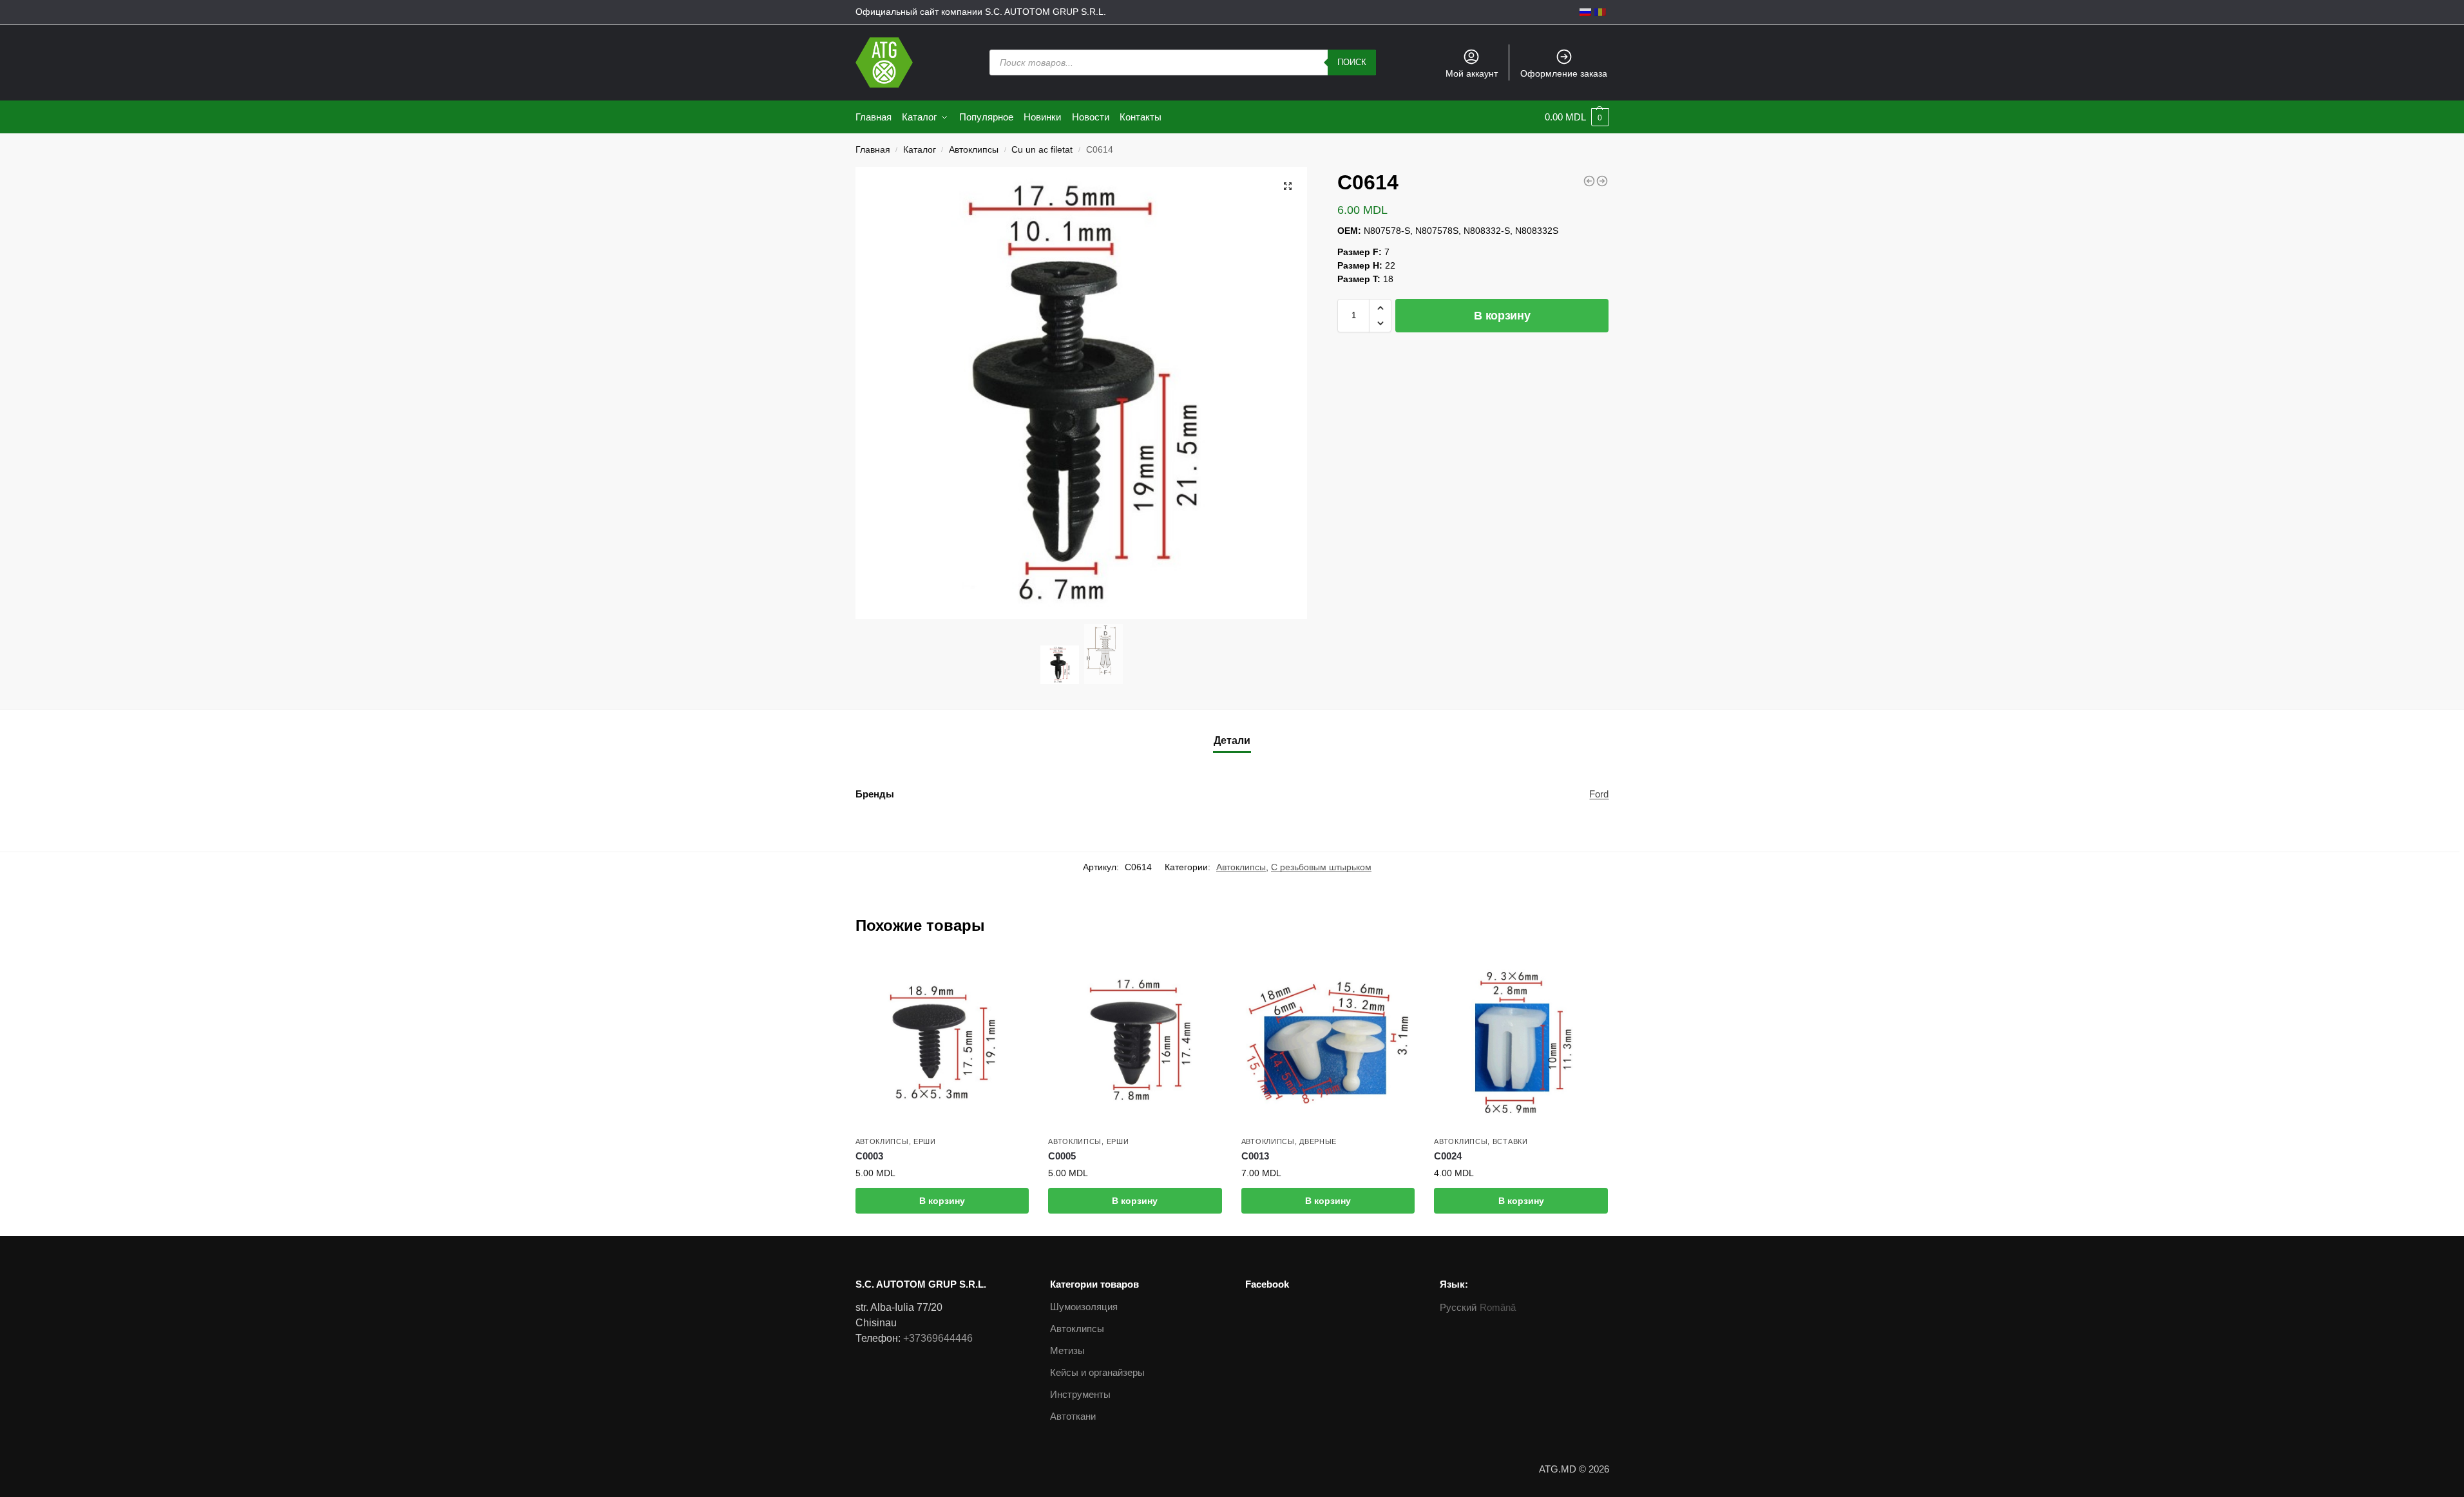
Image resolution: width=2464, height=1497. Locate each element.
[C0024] (1521, 1042)
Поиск (1352, 62)
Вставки (1510, 1141)
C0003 (869, 1156)
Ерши (925, 1141)
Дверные (1318, 1141)
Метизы (1067, 1350)
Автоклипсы (974, 150)
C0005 (1062, 1156)
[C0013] (1328, 1042)
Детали (1232, 740)
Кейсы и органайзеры (1097, 1372)
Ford (1599, 794)
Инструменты (1080, 1394)
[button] (1380, 308)
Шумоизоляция (1084, 1307)
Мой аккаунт (1472, 73)
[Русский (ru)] (1585, 12)
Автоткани (1073, 1416)
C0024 (1448, 1156)
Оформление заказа (1564, 73)
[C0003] (942, 1042)
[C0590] (1589, 181)
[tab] (1232, 741)
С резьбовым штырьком (1321, 867)
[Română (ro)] (1600, 12)
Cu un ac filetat (1042, 150)
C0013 (1255, 1156)
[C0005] (1135, 1042)
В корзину (1502, 316)
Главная (873, 150)
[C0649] (1602, 181)
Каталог (920, 150)
